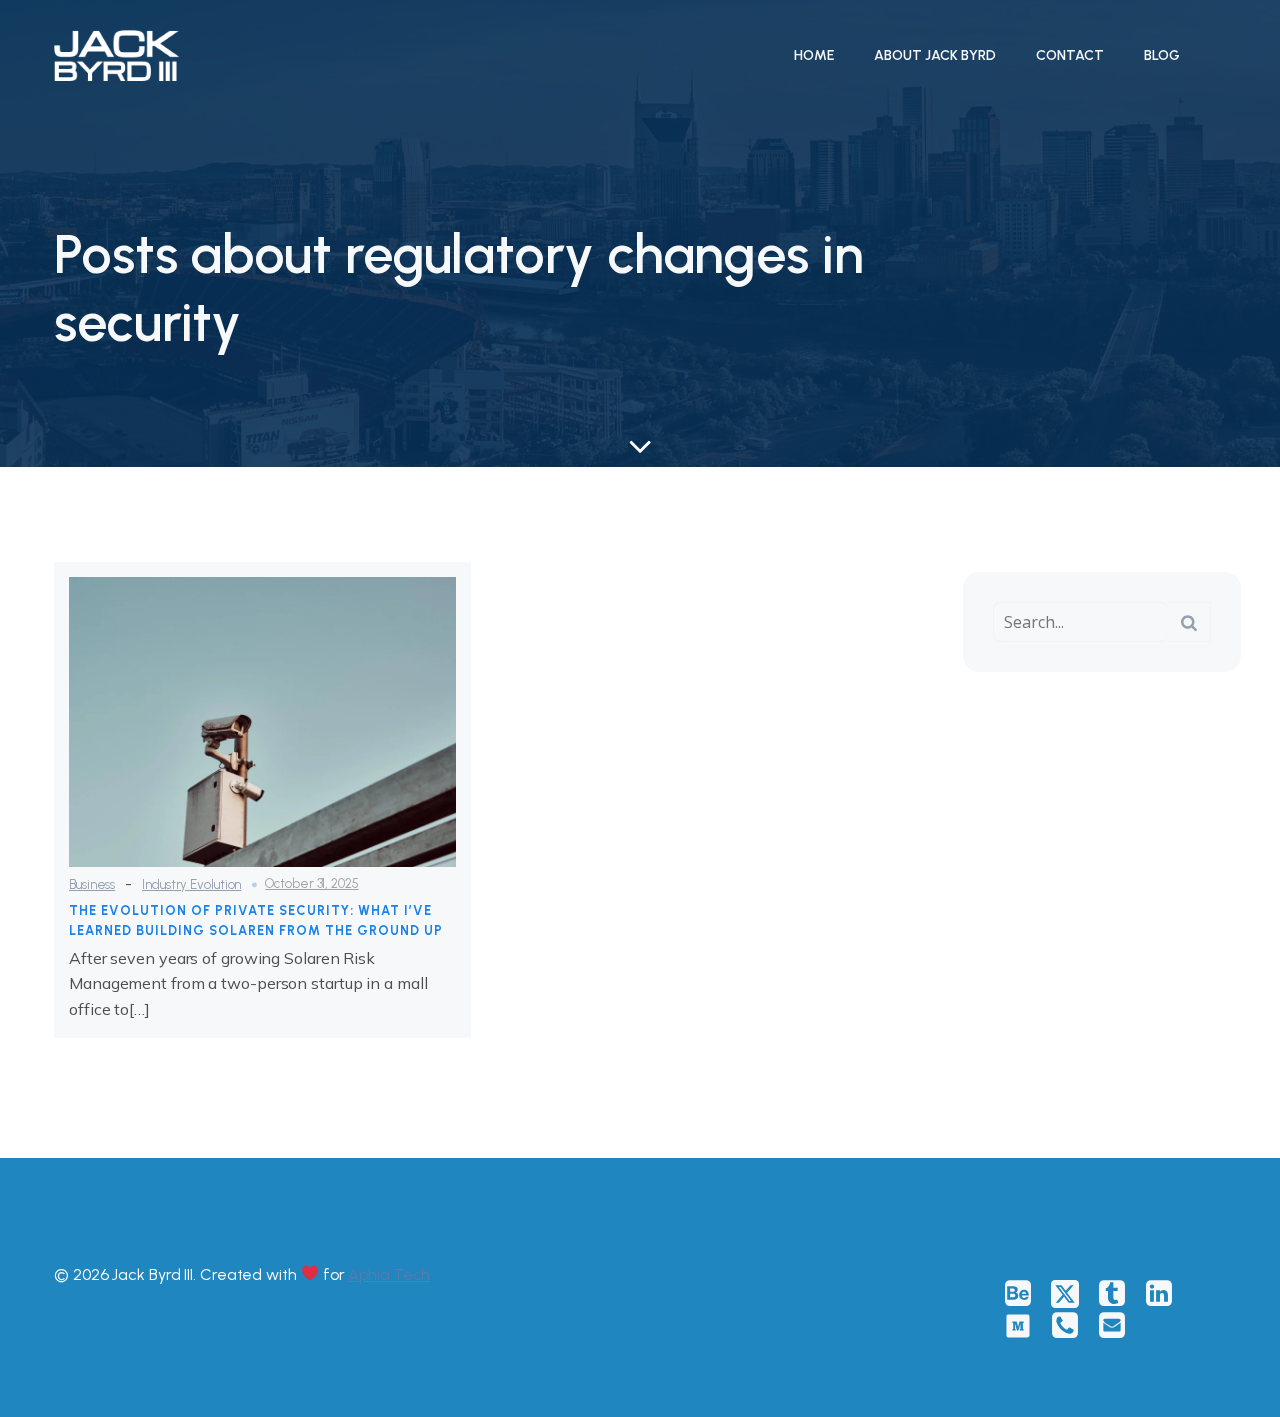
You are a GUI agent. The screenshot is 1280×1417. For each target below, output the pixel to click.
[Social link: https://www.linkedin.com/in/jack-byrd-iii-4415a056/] (1166, 1294)
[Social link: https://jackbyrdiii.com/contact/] (1072, 1326)
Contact (1070, 55)
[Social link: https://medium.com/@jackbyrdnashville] (1025, 1326)
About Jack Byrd (935, 55)
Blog (1162, 55)
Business (92, 884)
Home (814, 55)
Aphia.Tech (389, 1274)
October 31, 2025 (311, 883)
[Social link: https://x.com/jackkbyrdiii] (1072, 1294)
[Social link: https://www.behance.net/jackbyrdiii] (1025, 1294)
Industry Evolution (191, 884)
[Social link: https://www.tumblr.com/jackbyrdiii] (1119, 1294)
